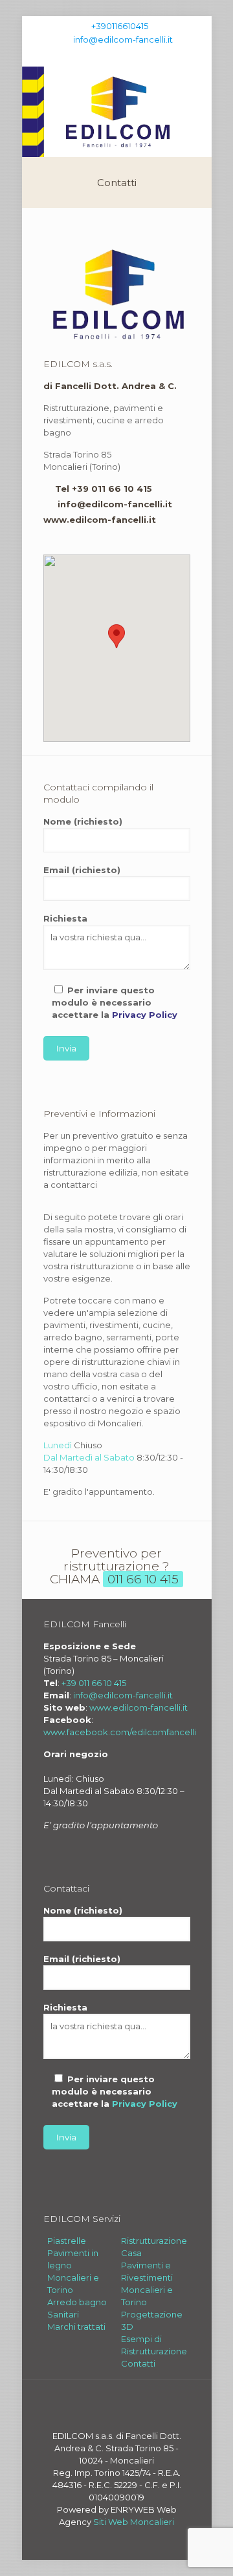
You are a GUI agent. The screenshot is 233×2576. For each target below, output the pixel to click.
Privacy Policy (145, 1015)
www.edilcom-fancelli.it (100, 520)
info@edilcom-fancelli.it (123, 39)
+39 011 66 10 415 (94, 1683)
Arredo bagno (77, 2302)
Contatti (138, 2363)
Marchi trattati (76, 2327)
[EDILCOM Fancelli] (117, 112)
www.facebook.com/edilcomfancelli (120, 1732)
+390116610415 (120, 26)
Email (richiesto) (82, 870)
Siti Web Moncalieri (134, 2522)
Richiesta (65, 918)
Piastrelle (67, 2241)
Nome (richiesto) (83, 821)
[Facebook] (108, 56)
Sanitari (63, 2314)
